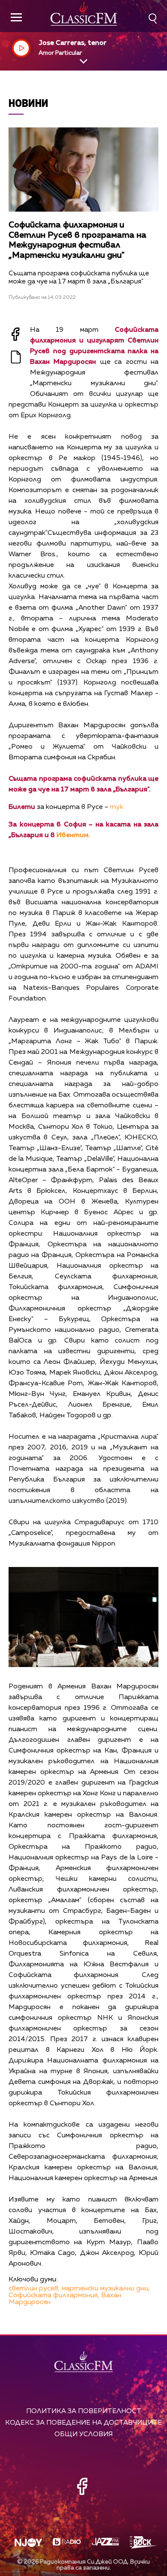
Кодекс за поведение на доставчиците (83, 2423)
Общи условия (83, 2434)
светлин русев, (34, 2289)
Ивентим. (73, 835)
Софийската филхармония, (54, 2296)
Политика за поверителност (84, 2411)
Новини (28, 103)
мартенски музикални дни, (106, 2289)
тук (117, 807)
